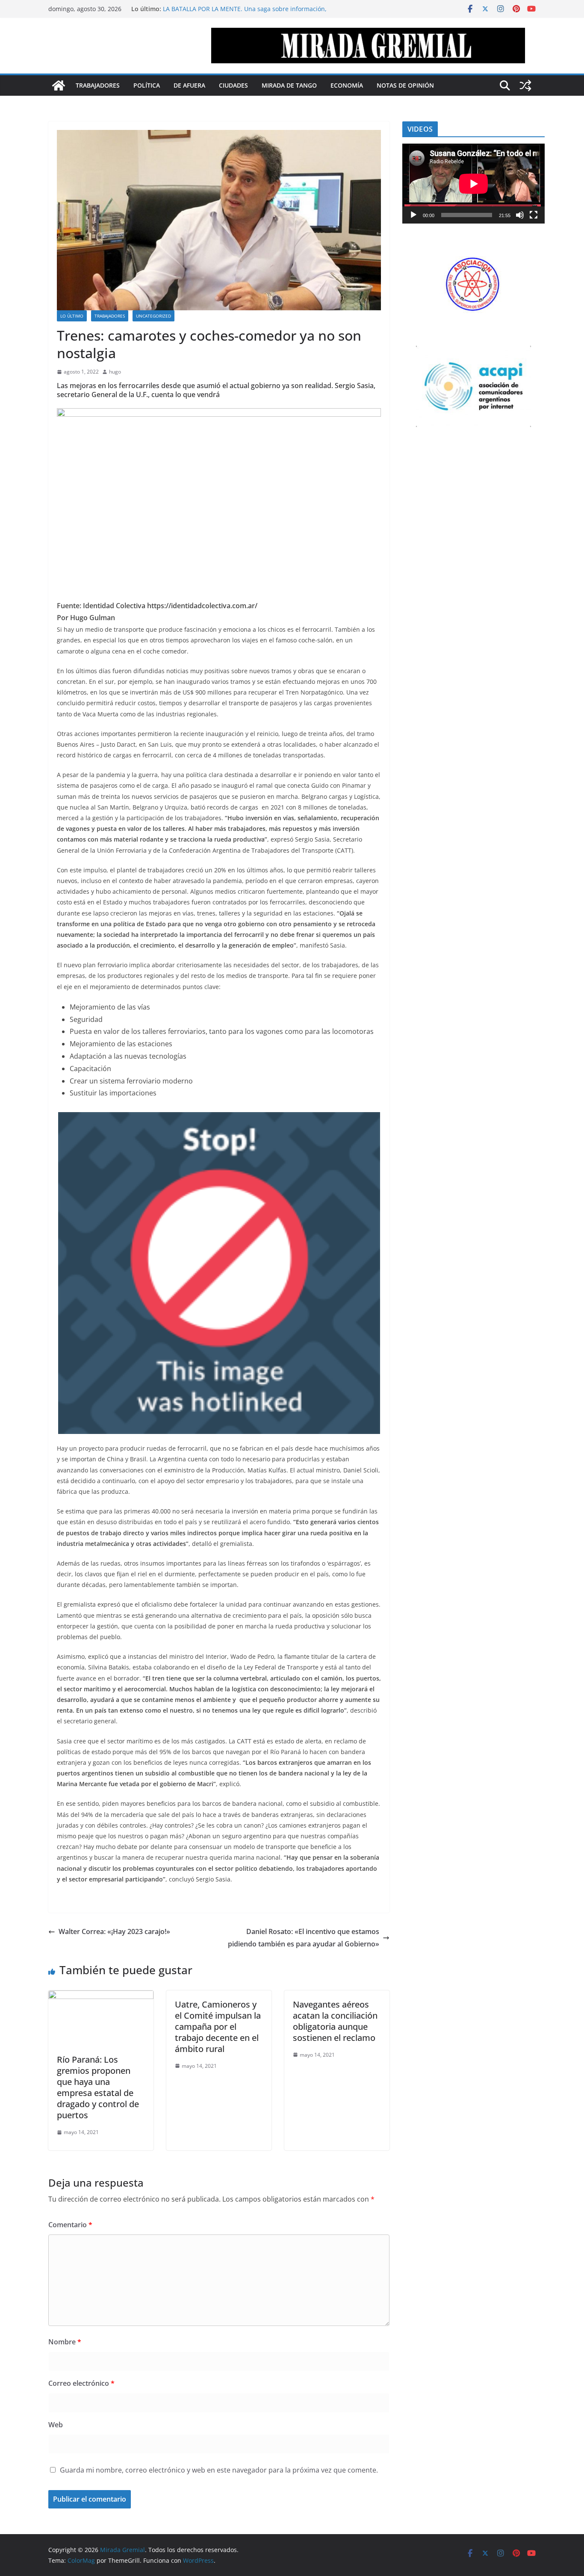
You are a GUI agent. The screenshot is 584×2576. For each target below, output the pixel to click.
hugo (115, 372)
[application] (473, 184)
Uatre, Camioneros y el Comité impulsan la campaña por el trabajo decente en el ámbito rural (218, 2027)
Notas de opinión (405, 85)
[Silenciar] (520, 215)
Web (56, 2425)
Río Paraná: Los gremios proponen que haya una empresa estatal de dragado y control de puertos (98, 2087)
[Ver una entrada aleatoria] (525, 85)
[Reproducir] (413, 215)
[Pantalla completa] (534, 215)
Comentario (70, 2225)
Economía (347, 85)
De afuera (189, 85)
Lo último (72, 316)
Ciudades (233, 85)
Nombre (65, 2342)
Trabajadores (98, 85)
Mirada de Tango (289, 85)
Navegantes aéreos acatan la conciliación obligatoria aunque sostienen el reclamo (335, 2021)
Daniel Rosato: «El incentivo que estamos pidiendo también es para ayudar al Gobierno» (304, 1938)
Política (147, 85)
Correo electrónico (81, 2383)
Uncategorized (153, 316)
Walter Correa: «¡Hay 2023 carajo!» (114, 1931)
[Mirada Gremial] (59, 85)
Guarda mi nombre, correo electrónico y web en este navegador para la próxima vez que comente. (219, 2470)
